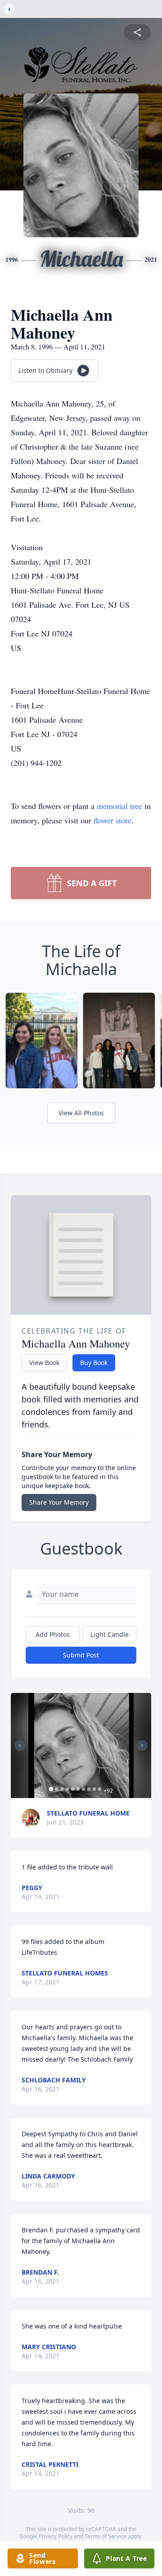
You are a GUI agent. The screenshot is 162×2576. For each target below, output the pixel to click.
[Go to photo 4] (67, 1789)
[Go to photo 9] (94, 1789)
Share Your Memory (59, 1502)
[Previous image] (20, 1745)
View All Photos (81, 1113)
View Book (44, 1363)
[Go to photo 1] (51, 1789)
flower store (112, 820)
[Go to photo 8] (89, 1789)
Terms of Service (106, 2536)
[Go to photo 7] (84, 1789)
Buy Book (94, 1363)
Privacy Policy (56, 2536)
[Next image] (142, 1745)
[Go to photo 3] (62, 1789)
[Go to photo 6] (78, 1789)
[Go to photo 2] (57, 1789)
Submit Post (81, 1655)
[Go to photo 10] (100, 1789)
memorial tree (119, 806)
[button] (81, 1745)
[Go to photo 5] (73, 1789)
